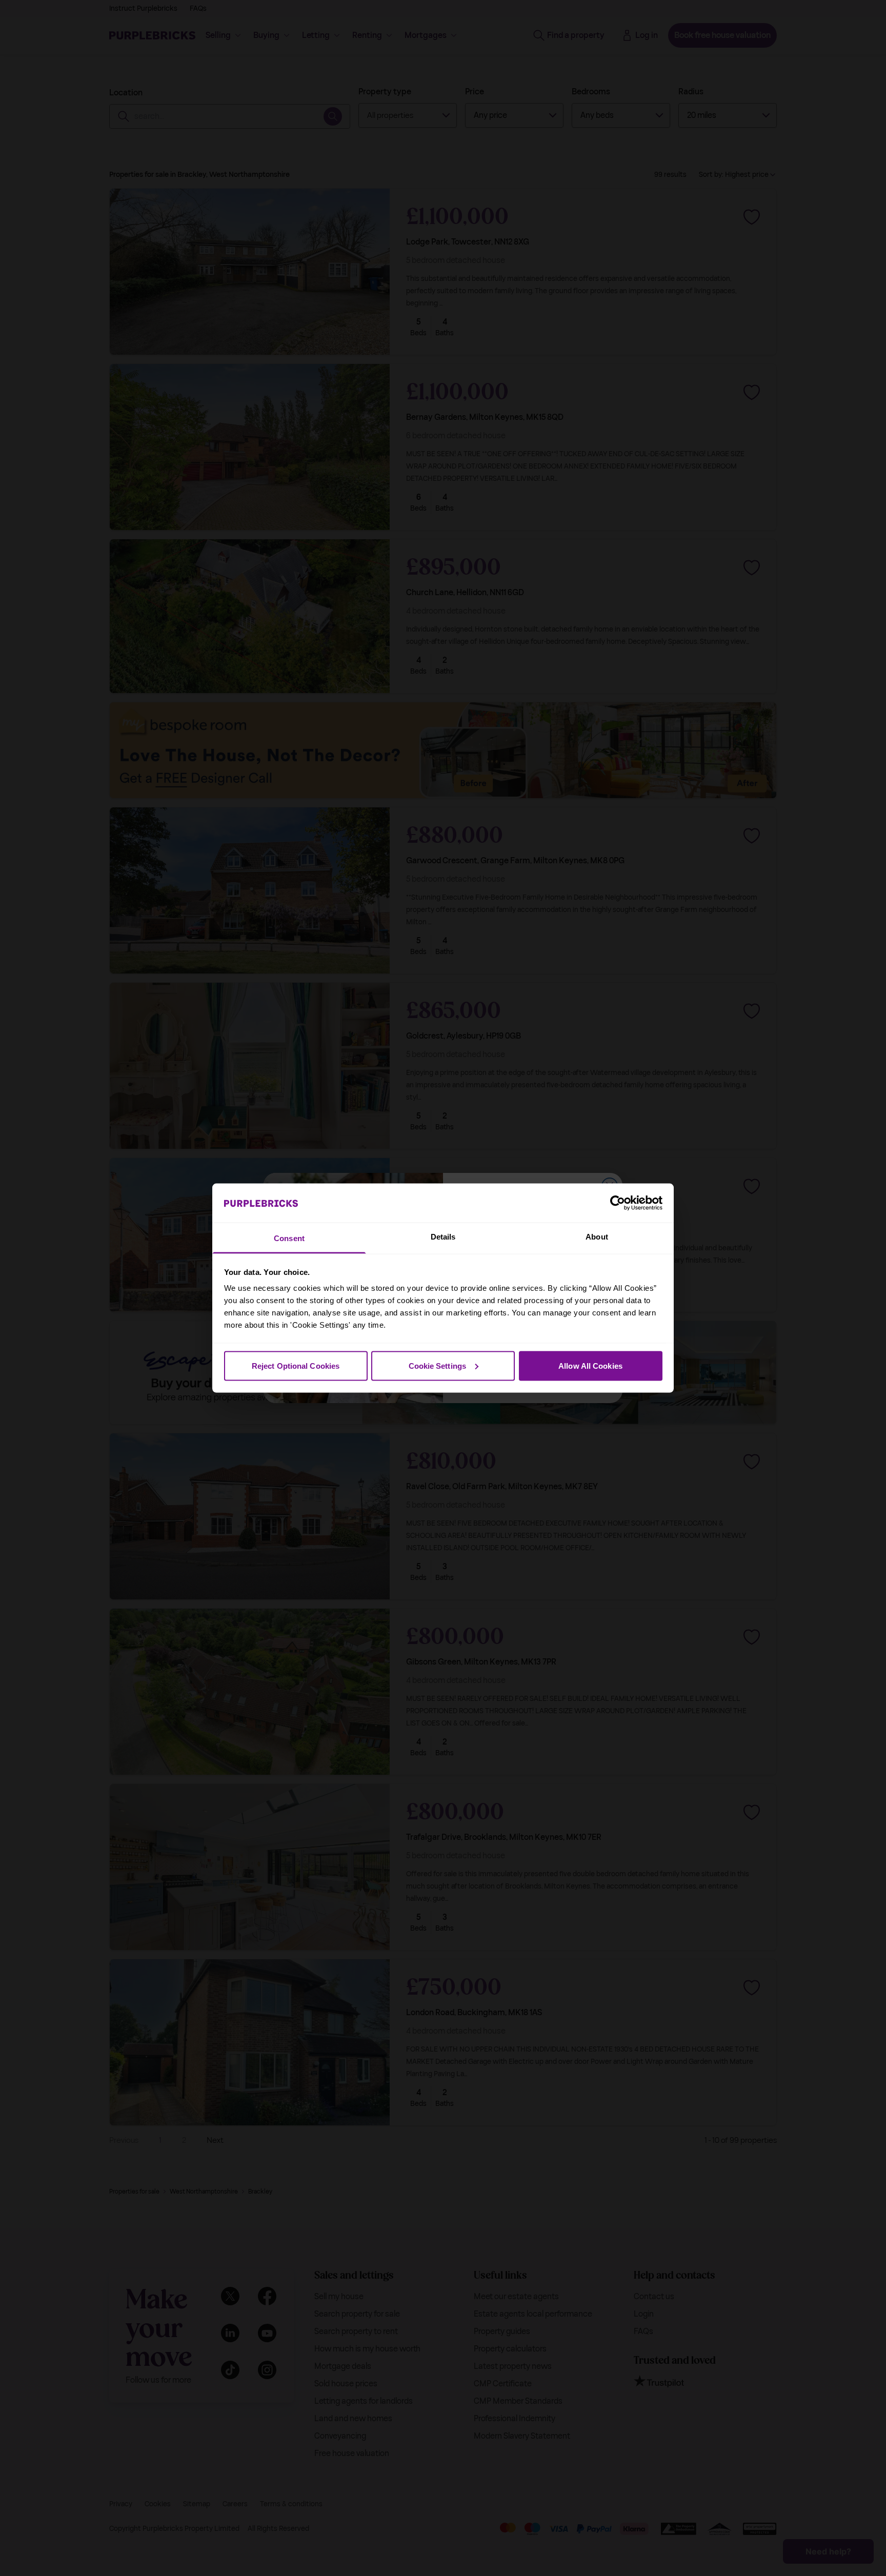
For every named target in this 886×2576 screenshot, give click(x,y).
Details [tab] (443, 1237)
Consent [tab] (289, 1238)
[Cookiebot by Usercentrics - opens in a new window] (618, 1203)
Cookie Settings (438, 1365)
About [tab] (597, 1237)
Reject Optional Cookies (296, 1365)
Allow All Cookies (590, 1365)
